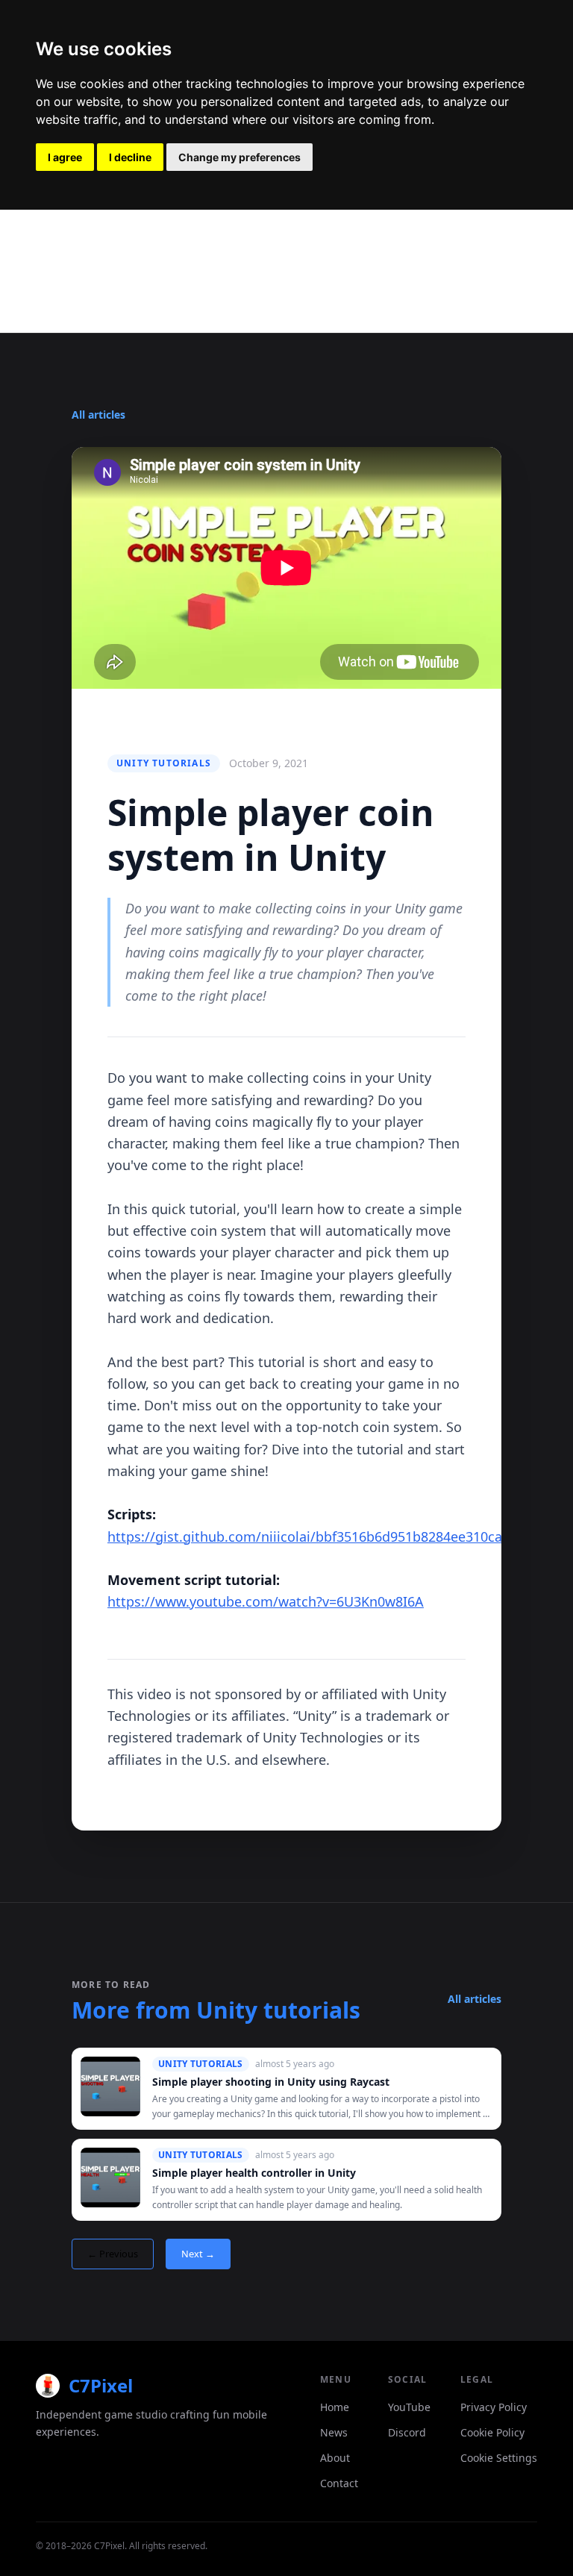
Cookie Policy (492, 2432)
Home (335, 2407)
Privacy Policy (494, 2407)
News (334, 2432)
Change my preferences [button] (239, 157)
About (335, 2458)
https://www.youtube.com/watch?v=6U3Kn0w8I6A (266, 1601)
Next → (198, 2254)
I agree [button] (65, 157)
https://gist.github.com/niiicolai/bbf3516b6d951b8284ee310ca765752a (331, 1536)
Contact (339, 2483)
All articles (98, 415)
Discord (407, 2432)
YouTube (409, 2407)
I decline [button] (130, 157)
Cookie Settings (499, 2458)
